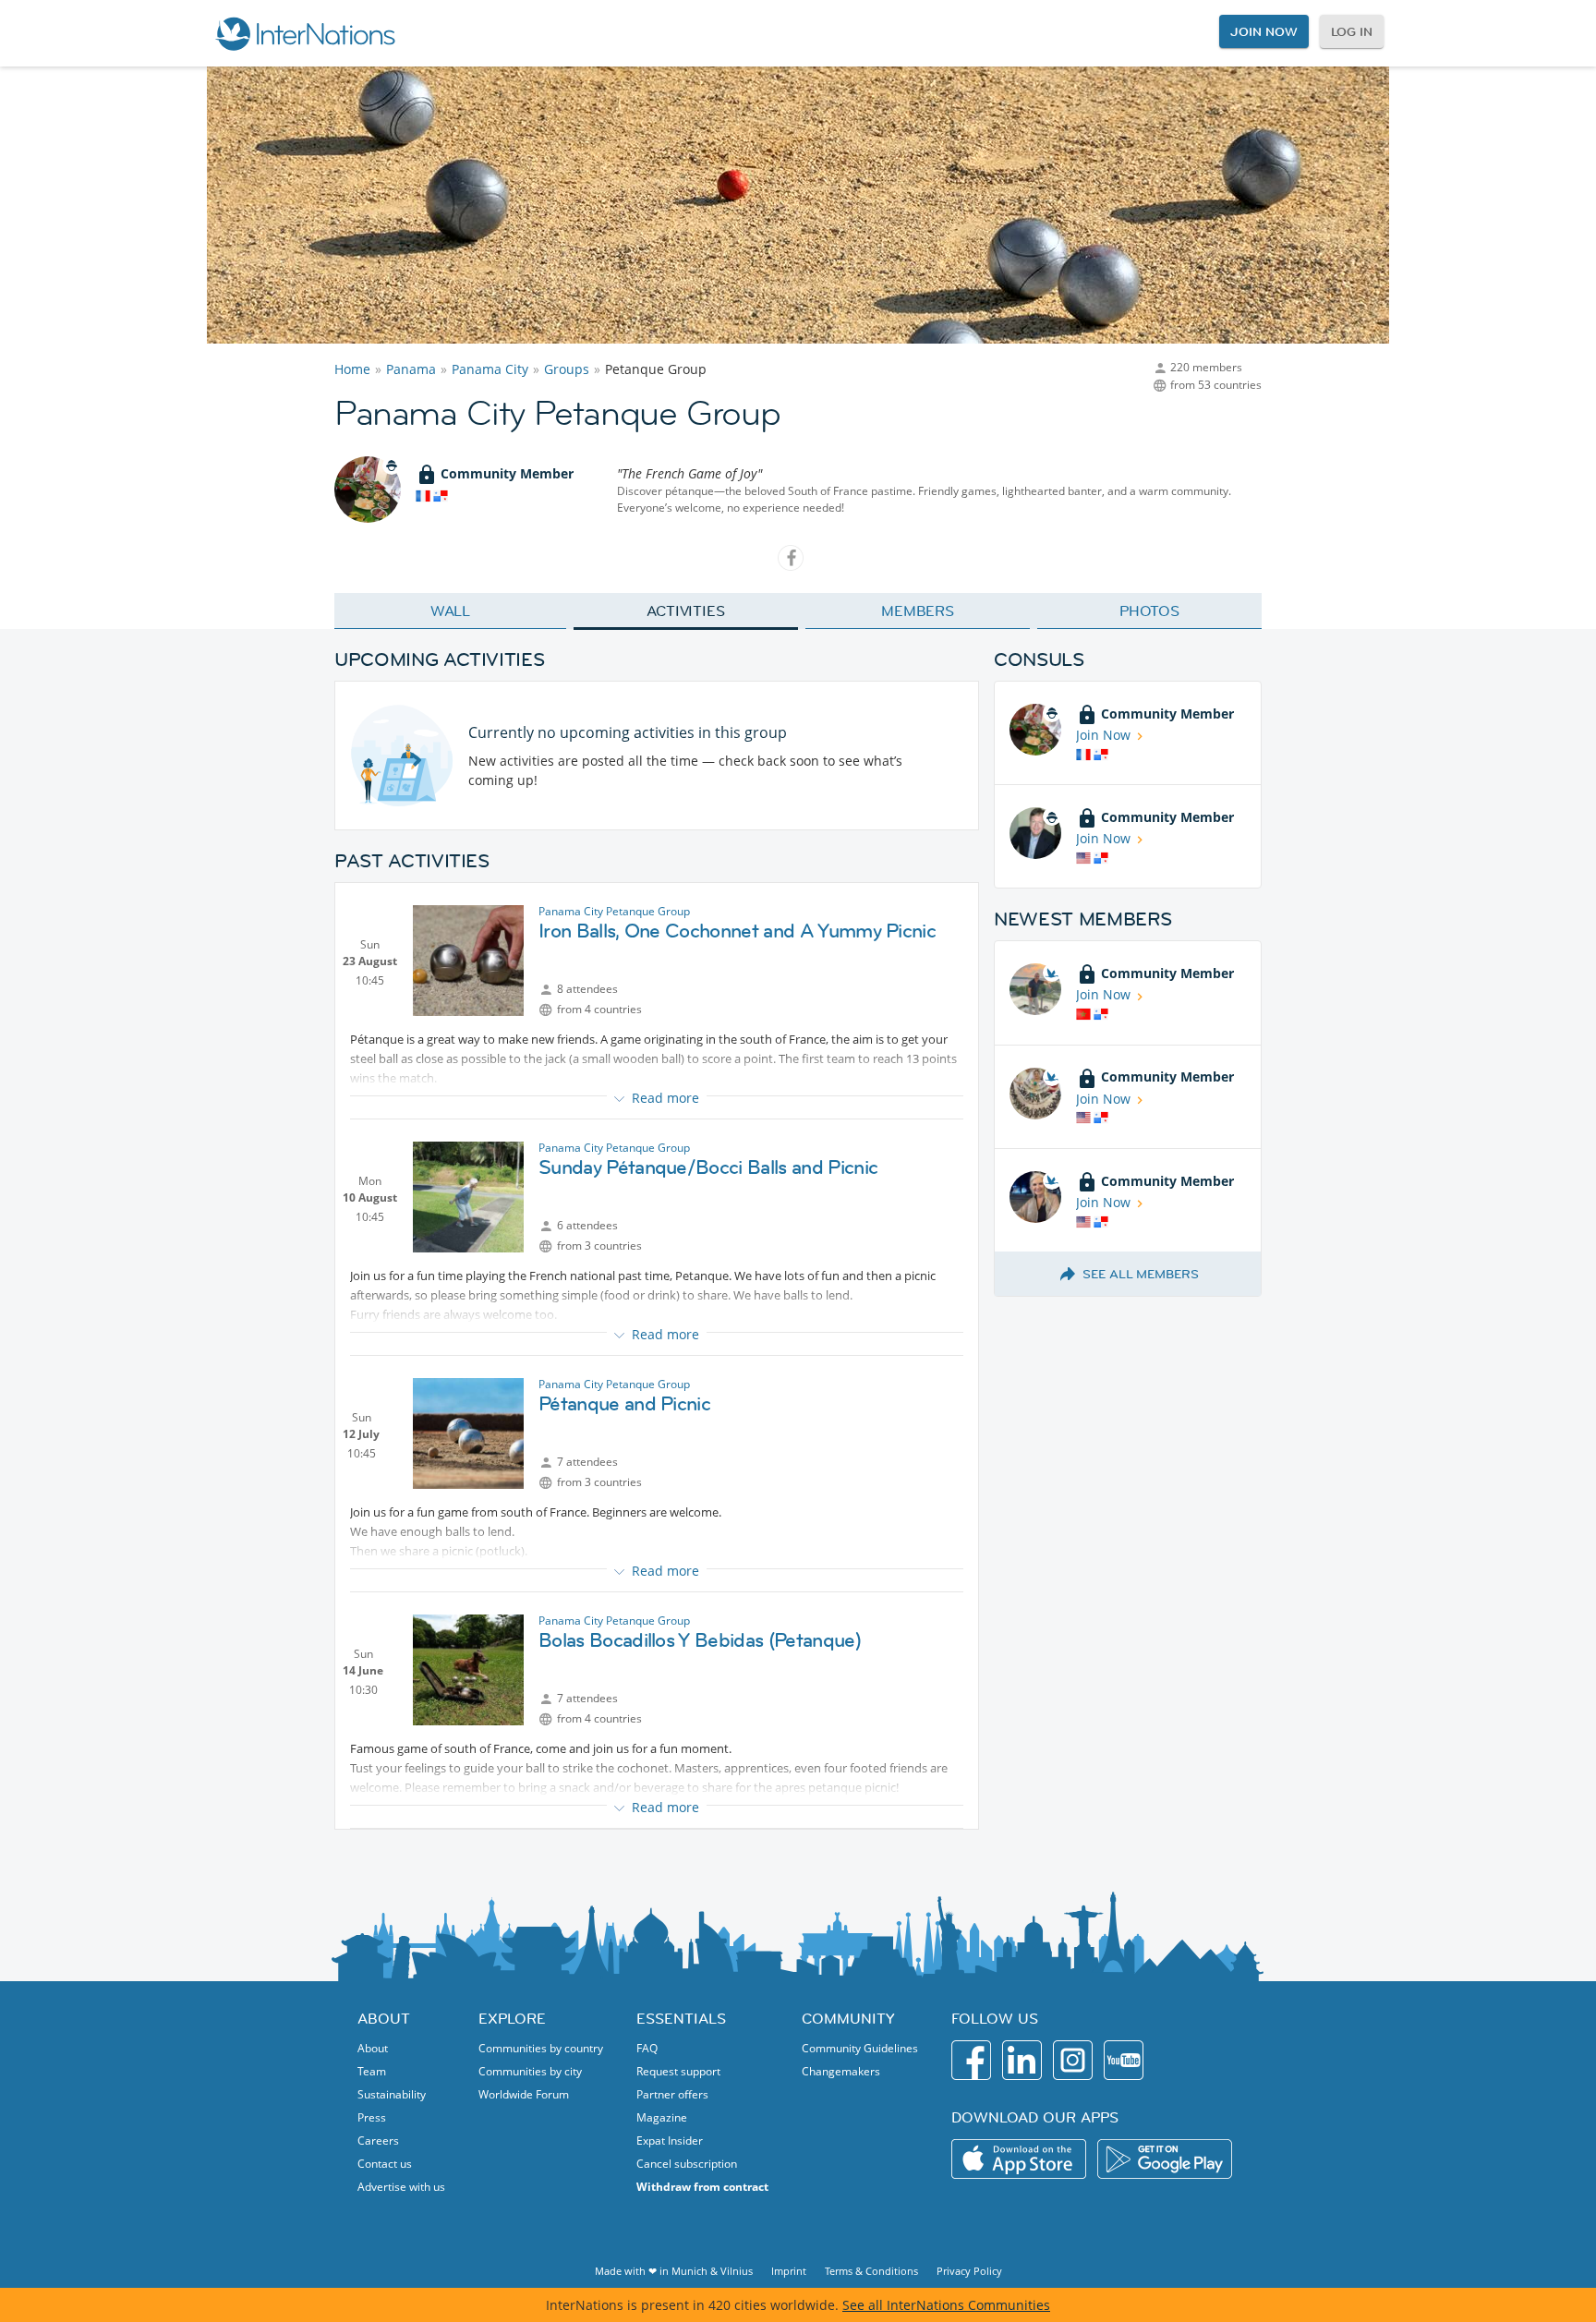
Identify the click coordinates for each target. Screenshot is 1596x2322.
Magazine (662, 2117)
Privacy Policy (969, 2271)
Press (372, 2117)
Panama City (490, 369)
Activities (686, 611)
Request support (678, 2071)
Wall (451, 611)
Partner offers (672, 2094)
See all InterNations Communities (946, 2305)
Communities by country (541, 2048)
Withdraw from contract (702, 2187)
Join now (1263, 31)
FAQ (647, 2048)
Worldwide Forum (524, 2094)
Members (918, 611)
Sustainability (392, 2094)
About (373, 2048)
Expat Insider (670, 2141)
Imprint (789, 2271)
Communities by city (530, 2071)
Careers (378, 2141)
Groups (567, 369)
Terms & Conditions (871, 2271)
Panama (411, 369)
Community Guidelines (860, 2048)
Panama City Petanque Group (614, 911)
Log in (1352, 31)
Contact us (385, 2164)
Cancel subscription (687, 2164)
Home (352, 369)
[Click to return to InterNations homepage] (305, 33)
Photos (1149, 611)
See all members (1141, 1274)
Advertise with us (401, 2187)
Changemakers (841, 2071)
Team (372, 2071)
